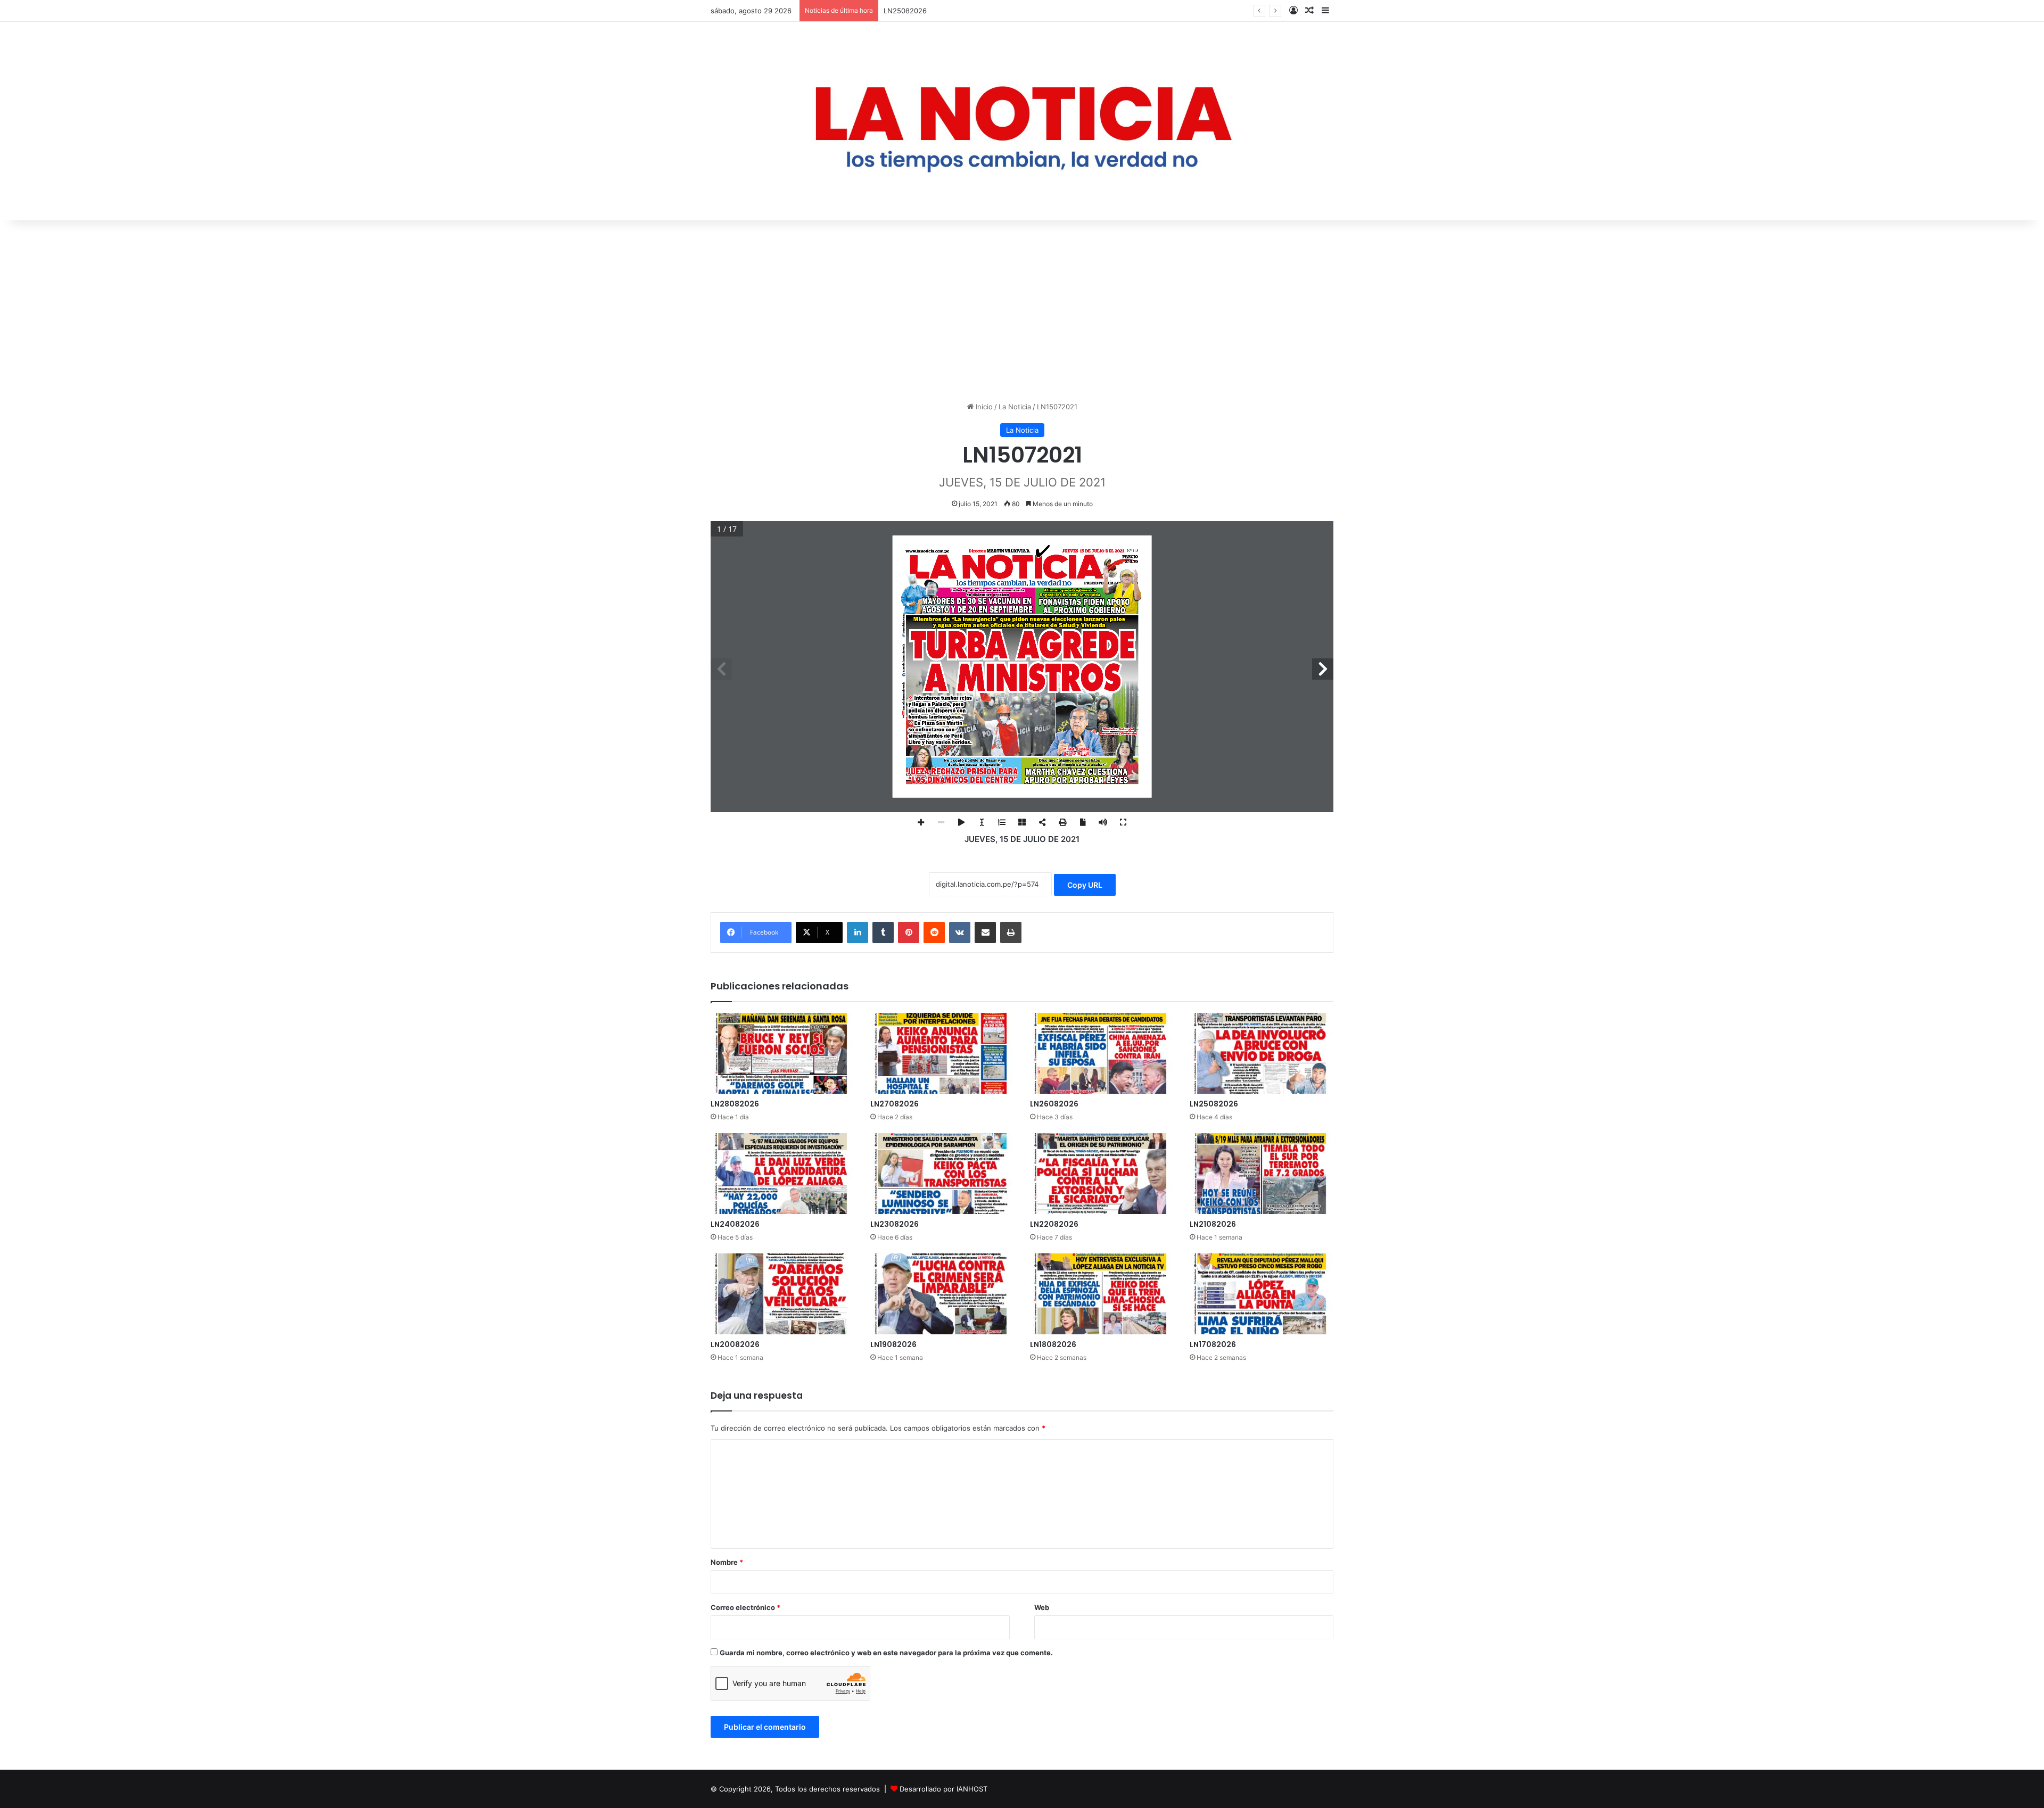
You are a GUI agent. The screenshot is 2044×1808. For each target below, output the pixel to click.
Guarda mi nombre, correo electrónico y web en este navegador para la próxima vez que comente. (886, 1653)
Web (1042, 1607)
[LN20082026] (782, 1294)
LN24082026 (905, 11)
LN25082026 (1214, 1104)
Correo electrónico (745, 1607)
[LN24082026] (782, 1174)
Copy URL (1085, 885)
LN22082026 (1054, 1224)
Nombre (727, 1562)
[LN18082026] (1102, 1294)
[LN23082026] (942, 1174)
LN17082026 (1213, 1344)
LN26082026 (1054, 1104)
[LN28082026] (782, 1053)
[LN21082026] (1262, 1174)
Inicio (983, 407)
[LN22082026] (1102, 1174)
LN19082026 (893, 1344)
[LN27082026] (942, 1053)
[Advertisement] (1022, 311)
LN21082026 (1213, 1224)
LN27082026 (895, 1104)
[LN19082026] (942, 1294)
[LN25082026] (1262, 1053)
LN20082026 (735, 1344)
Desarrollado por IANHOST (943, 1789)
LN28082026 (735, 1104)
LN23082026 (895, 1224)
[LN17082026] (1262, 1294)
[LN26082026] (1102, 1053)
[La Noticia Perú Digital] (1022, 121)
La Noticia (1015, 407)
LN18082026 (1053, 1344)
